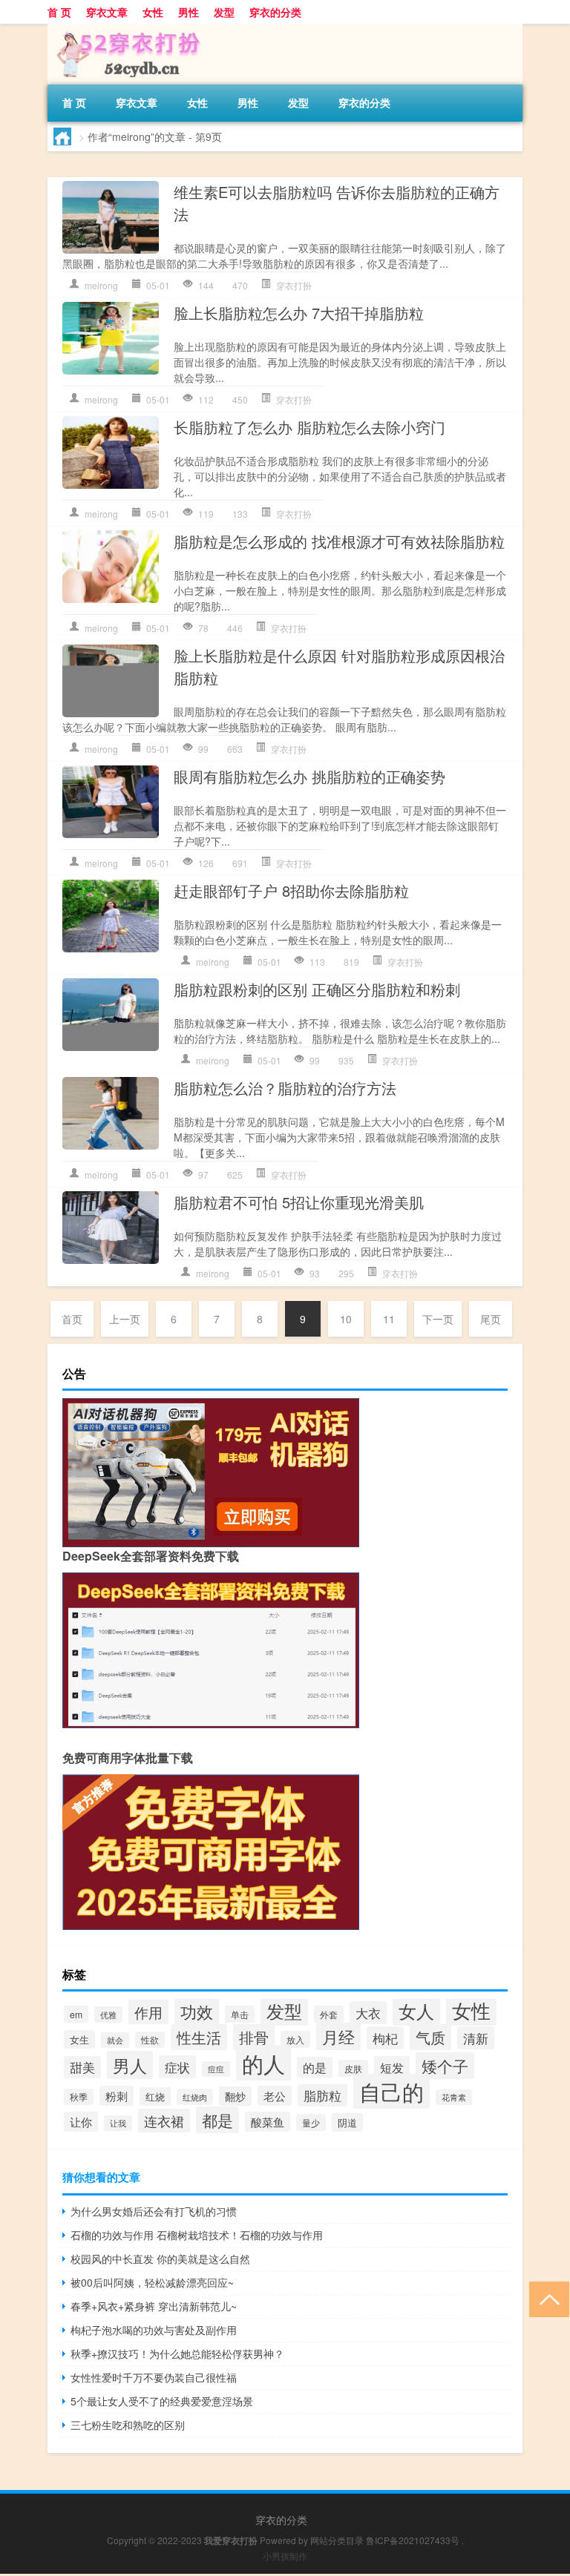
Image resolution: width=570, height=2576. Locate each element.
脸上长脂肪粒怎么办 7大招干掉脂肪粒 (299, 313)
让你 (81, 2122)
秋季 (79, 2097)
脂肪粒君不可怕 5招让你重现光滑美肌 (299, 1202)
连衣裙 (164, 2121)
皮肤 (353, 2068)
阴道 (347, 2122)
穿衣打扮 (294, 285)
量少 (311, 2122)
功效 (197, 2011)
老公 (275, 2096)
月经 (338, 2036)
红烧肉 (195, 2097)
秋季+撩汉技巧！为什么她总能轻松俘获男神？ (177, 2353)
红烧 (155, 2096)
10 (346, 1319)
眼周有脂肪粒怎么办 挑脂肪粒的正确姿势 (309, 776)
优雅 (108, 2015)
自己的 (392, 2091)
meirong (101, 285)
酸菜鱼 (268, 2122)
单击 (240, 2014)
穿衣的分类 (275, 12)
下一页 (438, 1319)
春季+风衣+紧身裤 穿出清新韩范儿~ (154, 2306)
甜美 (82, 2067)
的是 (315, 2068)
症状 (177, 2067)
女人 (416, 2010)
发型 (224, 12)
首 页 (59, 12)
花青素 (454, 2097)
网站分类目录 (337, 2540)
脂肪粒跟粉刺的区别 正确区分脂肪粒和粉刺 (317, 989)
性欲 (150, 2040)
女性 (153, 12)
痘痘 (216, 2069)
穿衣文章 (107, 12)
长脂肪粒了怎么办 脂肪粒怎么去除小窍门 (309, 427)
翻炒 (235, 2096)
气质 (430, 2037)
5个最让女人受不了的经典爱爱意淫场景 (162, 2401)
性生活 (199, 2037)
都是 (217, 2120)
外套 (329, 2014)
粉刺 (117, 2096)
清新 (476, 2038)
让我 (118, 2123)
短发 (392, 2067)
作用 (148, 2012)
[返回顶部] (546, 2298)
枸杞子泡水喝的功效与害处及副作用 (154, 2330)
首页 (72, 1319)
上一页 (125, 1319)
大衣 (368, 2013)
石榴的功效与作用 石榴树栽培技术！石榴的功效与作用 (197, 2235)
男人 (130, 2065)
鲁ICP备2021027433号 (413, 2540)
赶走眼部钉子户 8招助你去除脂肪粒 (291, 890)
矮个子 (445, 2066)
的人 (263, 2063)
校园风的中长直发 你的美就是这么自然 (160, 2259)
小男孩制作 (285, 2556)
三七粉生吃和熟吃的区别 (128, 2425)
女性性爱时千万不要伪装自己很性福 (154, 2377)
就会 (115, 2040)
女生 (79, 2039)
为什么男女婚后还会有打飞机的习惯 (154, 2211)
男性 (189, 12)
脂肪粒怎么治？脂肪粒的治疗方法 (285, 1088)
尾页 (491, 1319)
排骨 (254, 2037)
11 (389, 1319)
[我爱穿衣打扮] (125, 29)
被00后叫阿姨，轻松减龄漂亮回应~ (152, 2282)
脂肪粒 (322, 2095)
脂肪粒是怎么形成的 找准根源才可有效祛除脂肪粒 (339, 541)
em (76, 2014)
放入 (295, 2039)
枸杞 (385, 2038)
